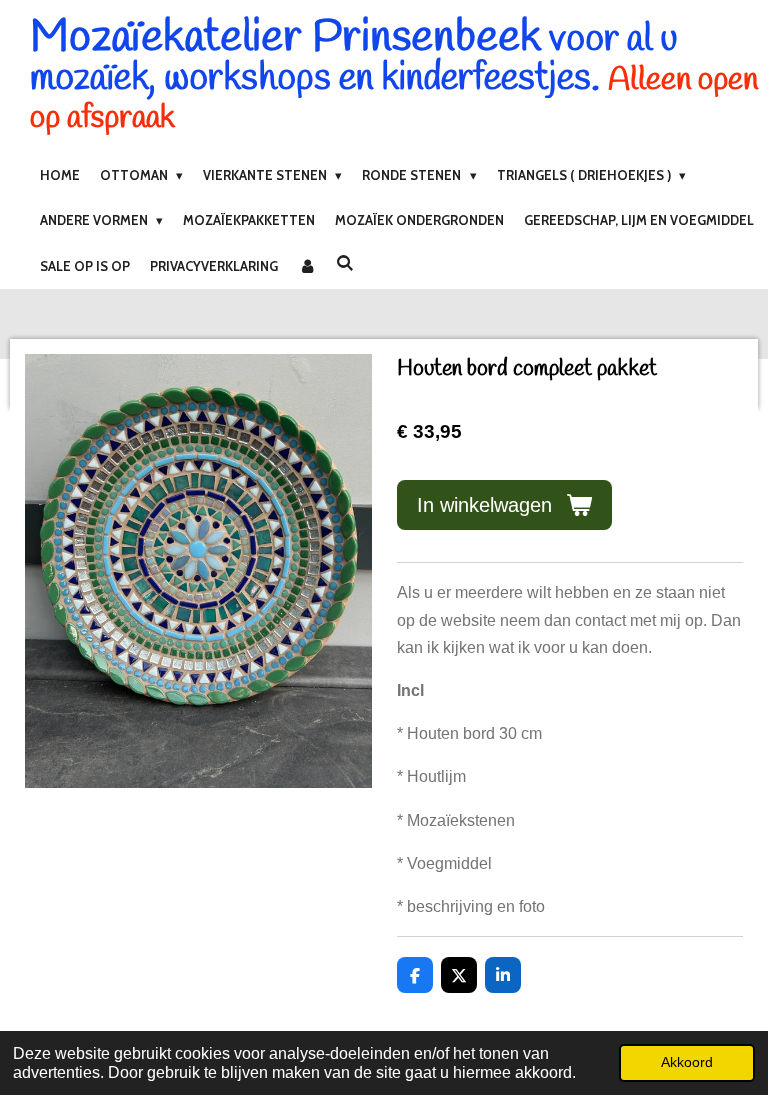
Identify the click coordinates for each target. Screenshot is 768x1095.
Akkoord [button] (687, 1062)
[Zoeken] (345, 263)
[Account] (307, 266)
